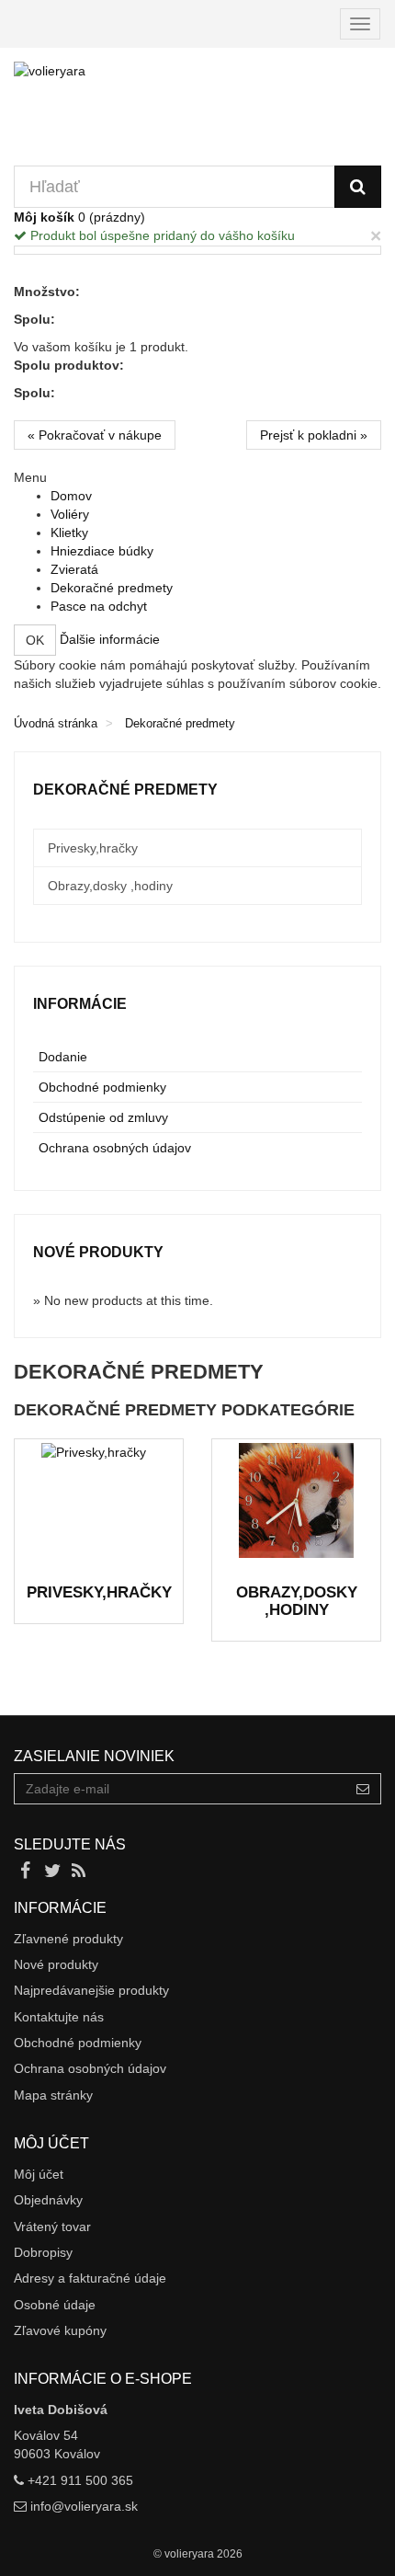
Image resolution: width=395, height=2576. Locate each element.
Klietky (69, 532)
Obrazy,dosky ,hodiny (297, 1601)
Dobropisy (43, 2252)
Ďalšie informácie (110, 639)
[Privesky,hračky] (99, 1500)
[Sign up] (363, 1789)
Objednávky (48, 2200)
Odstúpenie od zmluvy (103, 1117)
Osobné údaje (55, 2305)
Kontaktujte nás (59, 2017)
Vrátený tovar (52, 2227)
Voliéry (70, 514)
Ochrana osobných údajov (115, 1148)
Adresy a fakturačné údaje (90, 2278)
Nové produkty (98, 1252)
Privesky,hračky (99, 1592)
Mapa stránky (53, 2095)
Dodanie (63, 1057)
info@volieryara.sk (84, 2506)
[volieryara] (197, 114)
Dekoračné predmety (112, 588)
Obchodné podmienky (102, 1087)
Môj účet (39, 2174)
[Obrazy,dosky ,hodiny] (296, 1500)
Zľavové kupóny (60, 2330)
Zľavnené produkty (68, 1939)
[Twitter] (54, 1872)
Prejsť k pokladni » (314, 435)
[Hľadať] (358, 187)
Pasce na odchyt (99, 606)
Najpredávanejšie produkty (91, 1990)
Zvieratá (74, 569)
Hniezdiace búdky (102, 551)
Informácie (80, 1004)
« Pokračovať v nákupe (95, 435)
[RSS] (79, 1872)
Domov (71, 496)
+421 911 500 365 (80, 2480)
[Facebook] (27, 1872)
